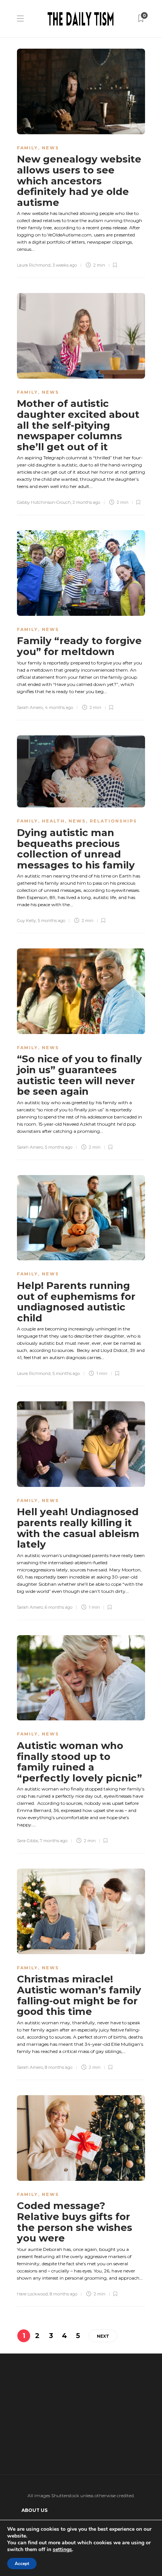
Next (103, 2336)
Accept (22, 2564)
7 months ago (54, 1841)
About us (34, 2510)
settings (62, 2550)
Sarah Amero (30, 707)
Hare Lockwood (32, 2294)
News (50, 148)
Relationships (113, 821)
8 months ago (59, 2067)
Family (28, 148)
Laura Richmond (34, 265)
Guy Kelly (26, 921)
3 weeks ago (65, 265)
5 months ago (51, 921)
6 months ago (59, 1607)
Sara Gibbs (28, 1841)
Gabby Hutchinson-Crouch (44, 502)
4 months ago (59, 707)
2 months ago (86, 502)
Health (53, 821)
